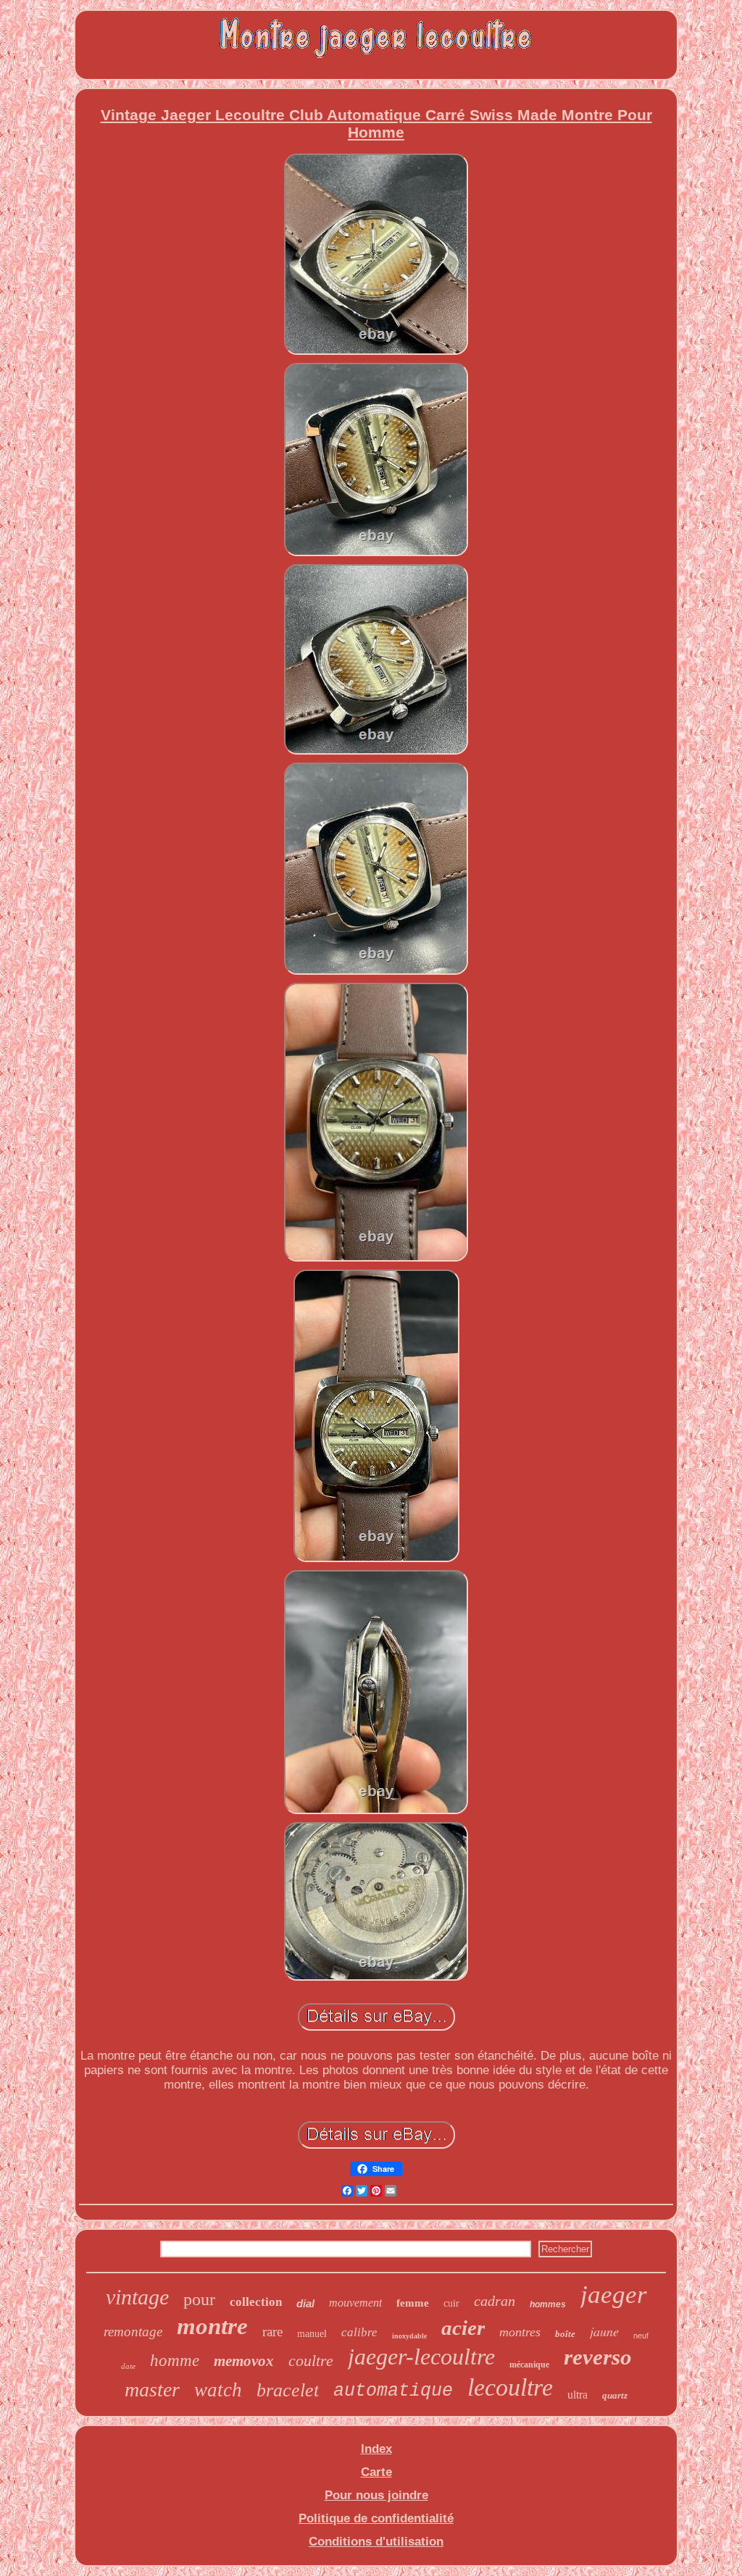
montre (212, 2326)
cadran (495, 2301)
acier (463, 2328)
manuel (312, 2334)
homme (175, 2361)
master (152, 2390)
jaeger (614, 2295)
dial (305, 2303)
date (128, 2366)
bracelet (288, 2390)
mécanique (529, 2365)
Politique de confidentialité (376, 2518)
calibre (359, 2332)
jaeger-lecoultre (421, 2357)
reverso (598, 2357)
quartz (615, 2395)
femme (413, 2303)
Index (376, 2449)
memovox (244, 2361)
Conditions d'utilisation (376, 2542)
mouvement (355, 2303)
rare (272, 2332)
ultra (578, 2395)
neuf (641, 2336)
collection (256, 2302)
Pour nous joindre (376, 2495)
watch (218, 2390)
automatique (393, 2391)
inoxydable (409, 2336)
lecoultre (510, 2387)
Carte (376, 2472)
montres (520, 2332)
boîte (565, 2334)
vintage (137, 2297)
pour (199, 2299)
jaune (604, 2331)
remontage (133, 2332)
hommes (548, 2304)
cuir (451, 2303)
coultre (311, 2361)
